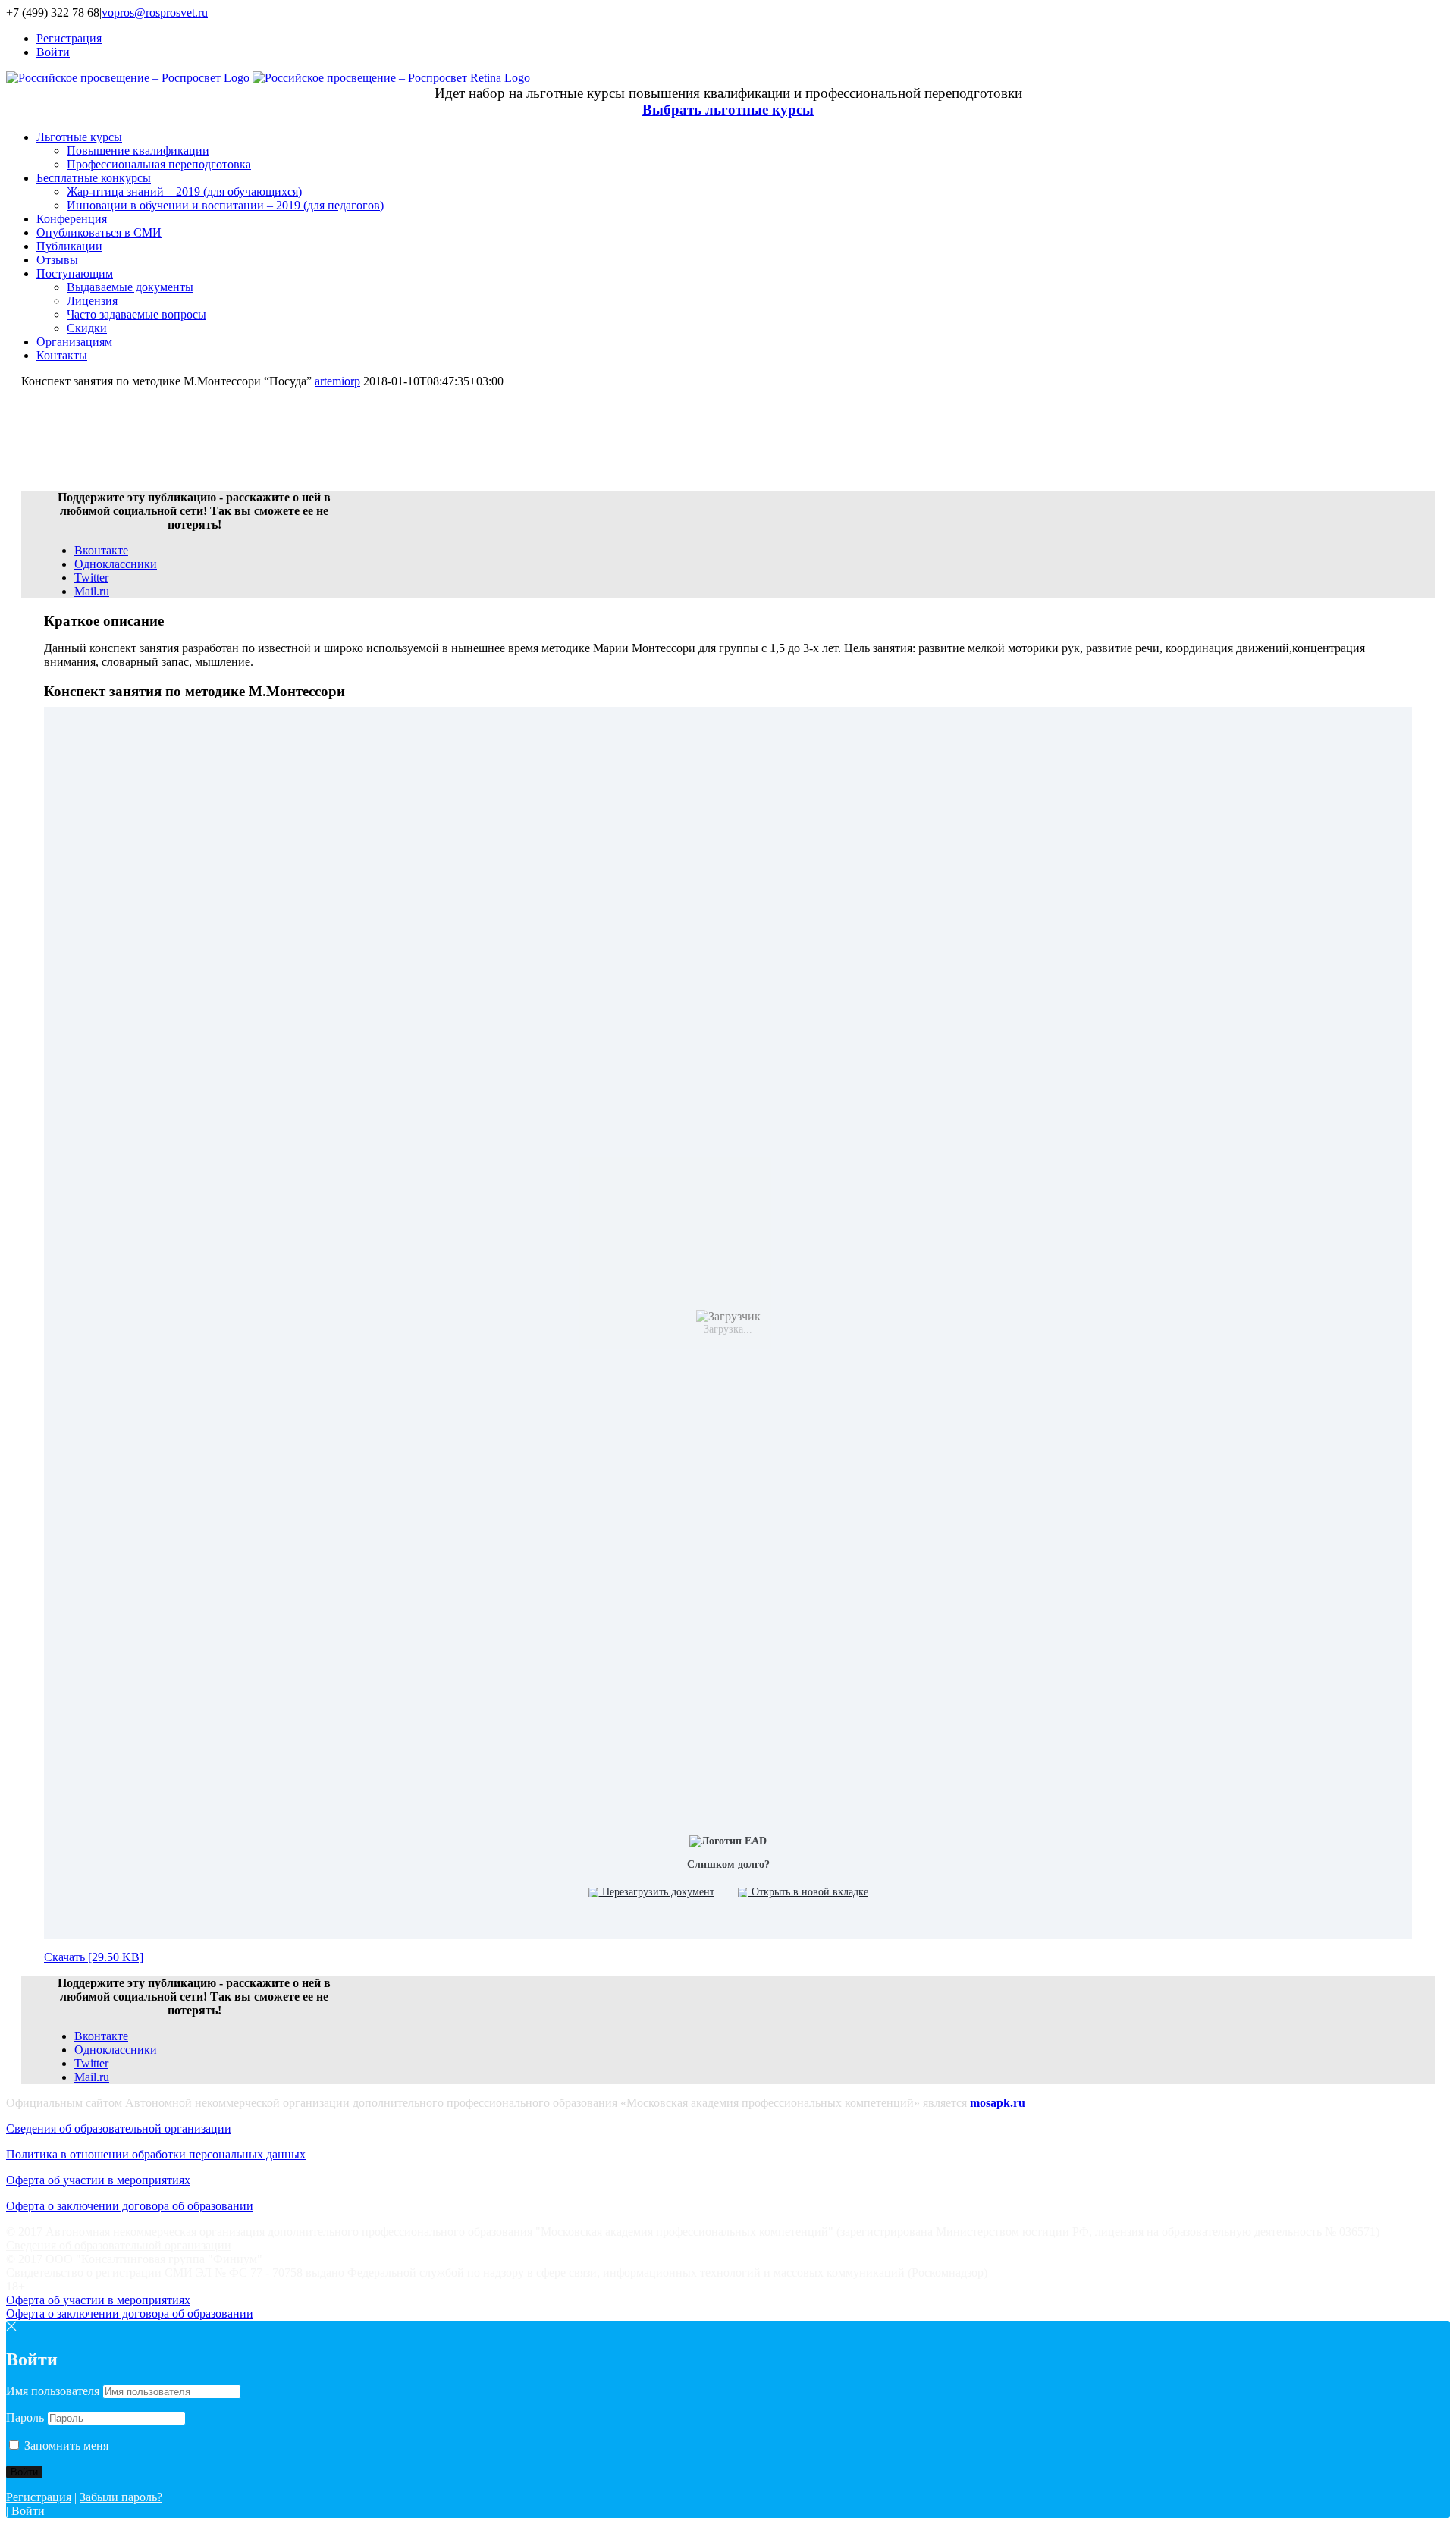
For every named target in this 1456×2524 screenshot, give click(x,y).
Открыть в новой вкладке (808, 1892)
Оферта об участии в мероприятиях (98, 2180)
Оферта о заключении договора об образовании (130, 2206)
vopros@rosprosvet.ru (155, 13)
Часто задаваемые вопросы (136, 314)
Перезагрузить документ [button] (657, 1892)
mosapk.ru (998, 2103)
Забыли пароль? (121, 2497)
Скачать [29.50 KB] (94, 1957)
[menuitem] (743, 39)
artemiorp (337, 381)
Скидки (87, 328)
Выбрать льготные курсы (728, 110)
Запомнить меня (65, 2446)
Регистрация (39, 2497)
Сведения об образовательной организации (119, 2128)
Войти (28, 2511)
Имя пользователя (53, 2391)
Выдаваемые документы (130, 287)
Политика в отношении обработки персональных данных (156, 2154)
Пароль (25, 2417)
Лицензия (92, 301)
